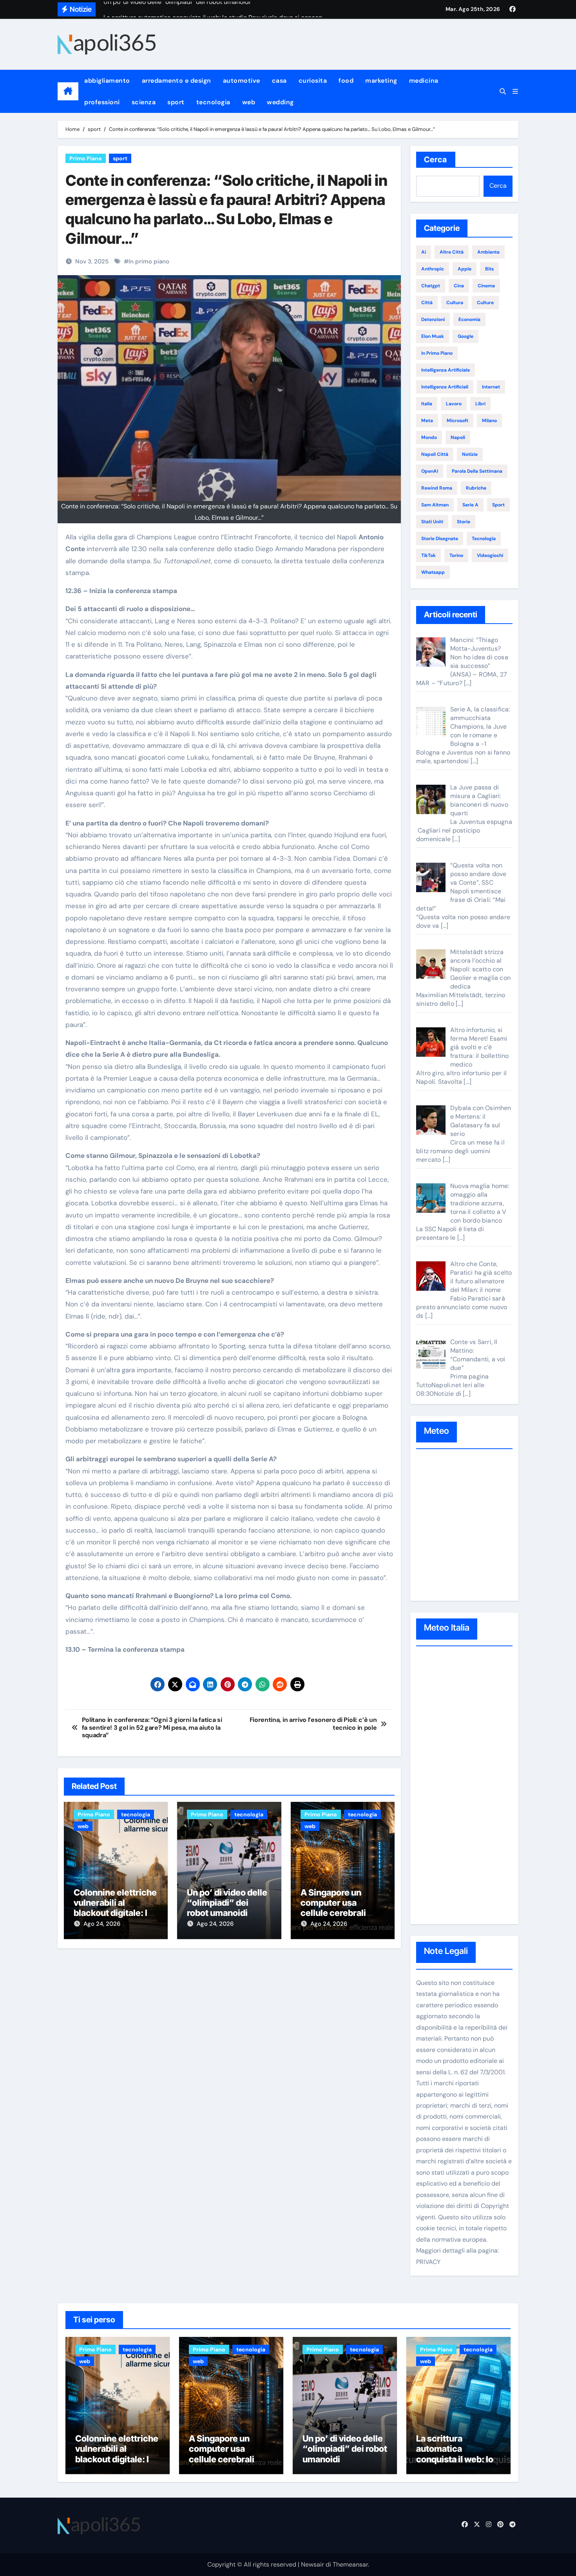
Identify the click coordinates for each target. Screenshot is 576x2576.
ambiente (488, 252)
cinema (486, 286)
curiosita (313, 81)
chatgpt (431, 286)
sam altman (435, 505)
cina (459, 286)
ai (424, 252)
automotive (242, 81)
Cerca (436, 160)
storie (464, 522)
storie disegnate (440, 539)
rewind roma (437, 488)
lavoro (454, 404)
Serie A (470, 505)
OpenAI (430, 471)
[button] (515, 92)
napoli (458, 437)
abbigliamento (107, 81)
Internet (491, 387)
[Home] (68, 91)
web (249, 102)
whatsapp (433, 572)
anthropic (433, 269)
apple (465, 269)
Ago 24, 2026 (102, 1924)
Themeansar (350, 2564)
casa (279, 81)
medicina (424, 81)
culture (485, 303)
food (346, 81)
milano (489, 421)
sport (176, 102)
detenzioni (433, 319)
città (427, 303)
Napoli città (435, 454)
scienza (144, 102)
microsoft (457, 421)
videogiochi (490, 555)
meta (427, 421)
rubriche (476, 488)
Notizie (470, 454)
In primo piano (149, 261)
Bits (489, 269)
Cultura (455, 303)
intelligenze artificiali (445, 387)
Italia (427, 404)
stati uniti (432, 522)
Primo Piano (86, 158)
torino (456, 555)
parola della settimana (477, 471)
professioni (102, 102)
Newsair (312, 2564)
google (466, 336)
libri (480, 404)
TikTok (428, 555)
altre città (452, 252)
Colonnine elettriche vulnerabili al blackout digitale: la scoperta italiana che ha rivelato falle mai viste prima (118, 2464)
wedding (280, 102)
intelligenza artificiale (446, 370)
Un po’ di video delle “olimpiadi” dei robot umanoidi (227, 1903)
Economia (469, 319)
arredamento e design (177, 81)
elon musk (433, 336)
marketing (381, 81)
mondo (429, 437)
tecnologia (213, 102)
